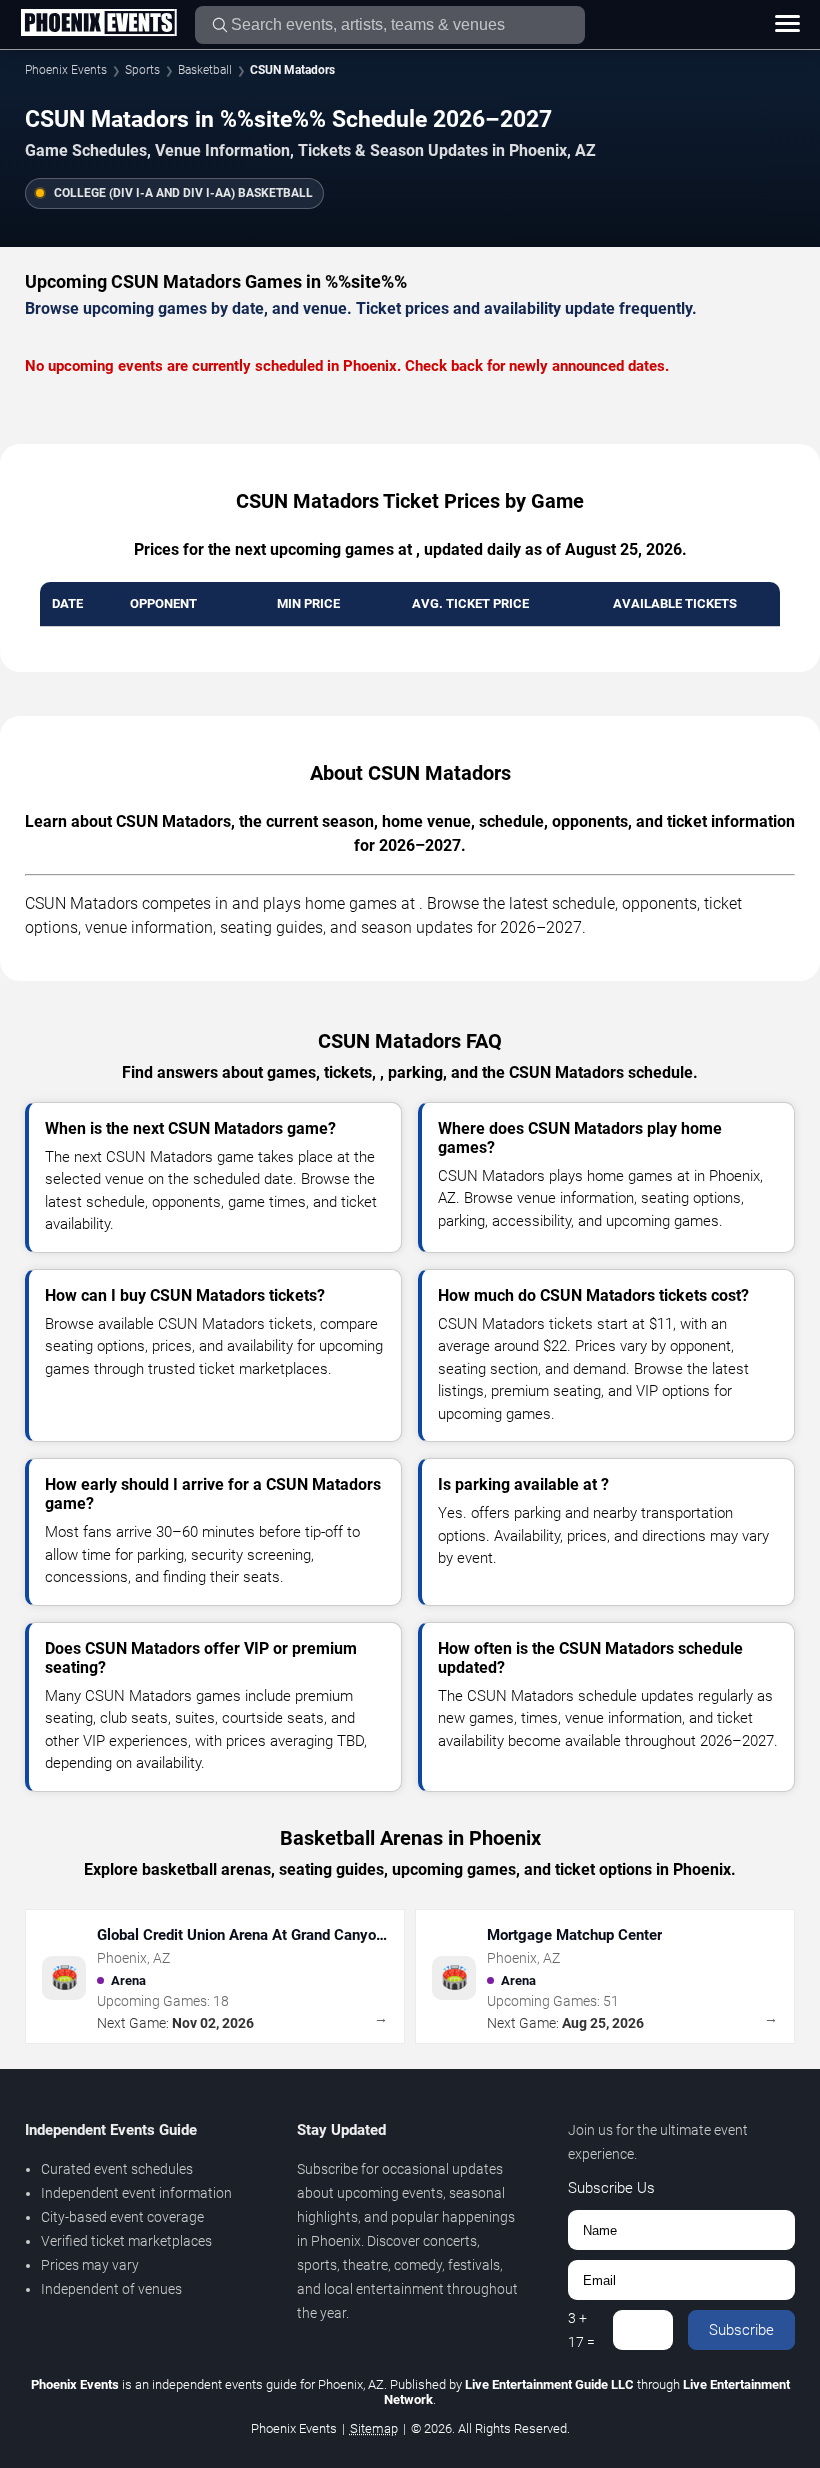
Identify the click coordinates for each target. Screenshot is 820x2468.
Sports (142, 70)
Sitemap (374, 2428)
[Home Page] (98, 24)
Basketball (205, 70)
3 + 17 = (581, 2330)
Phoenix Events (66, 70)
